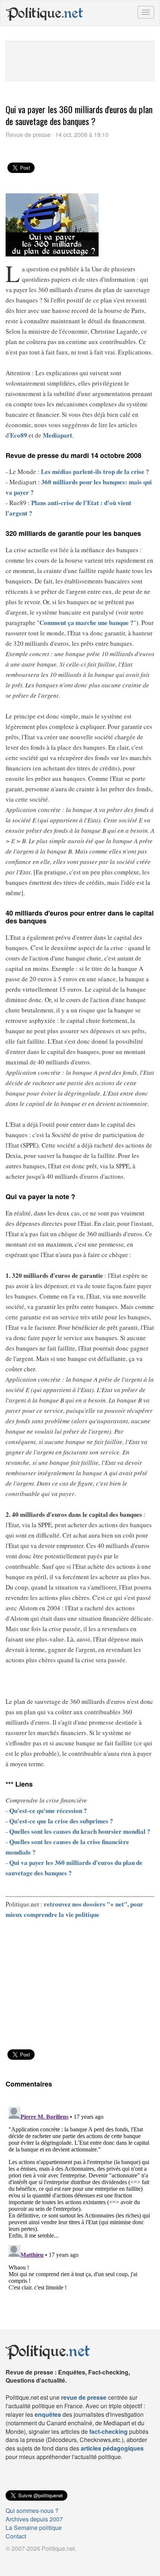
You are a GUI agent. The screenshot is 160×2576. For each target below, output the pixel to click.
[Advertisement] (80, 60)
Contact (16, 2536)
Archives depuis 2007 (34, 2519)
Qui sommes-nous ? (32, 2510)
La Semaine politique (34, 2528)
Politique (45, 13)
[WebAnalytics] (20, 2561)
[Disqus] (80, 2197)
